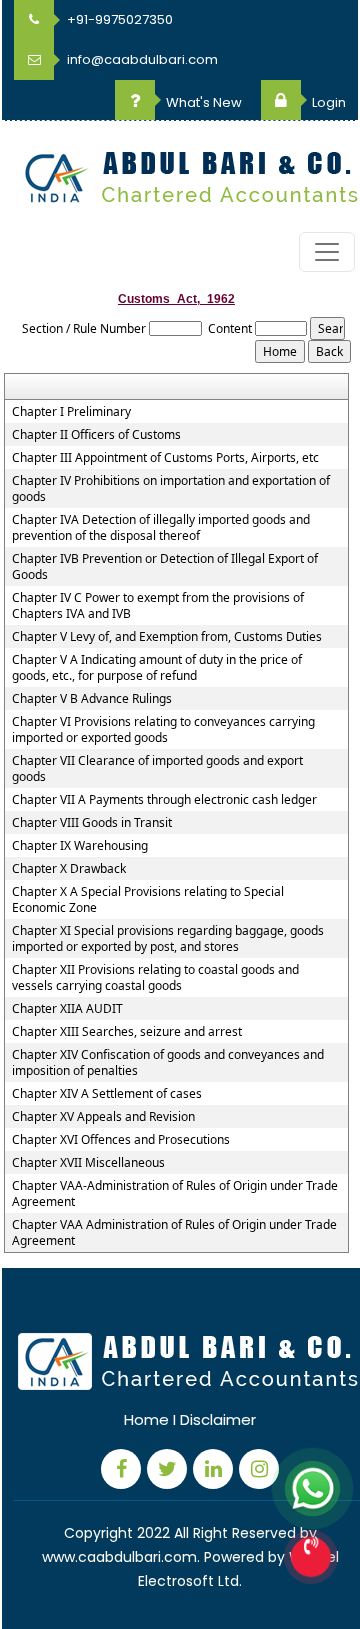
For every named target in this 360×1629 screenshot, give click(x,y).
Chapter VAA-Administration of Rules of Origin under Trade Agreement (175, 1194)
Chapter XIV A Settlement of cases (107, 1094)
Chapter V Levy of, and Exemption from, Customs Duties (167, 637)
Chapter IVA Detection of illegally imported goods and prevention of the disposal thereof (161, 528)
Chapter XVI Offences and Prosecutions (121, 1140)
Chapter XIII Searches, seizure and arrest (127, 1032)
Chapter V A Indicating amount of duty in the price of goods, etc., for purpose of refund (157, 668)
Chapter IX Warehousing (80, 846)
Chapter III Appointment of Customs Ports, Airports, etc (165, 458)
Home (146, 1419)
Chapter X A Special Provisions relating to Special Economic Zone (148, 900)
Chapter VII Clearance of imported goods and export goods (157, 769)
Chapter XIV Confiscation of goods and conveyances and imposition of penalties (168, 1063)
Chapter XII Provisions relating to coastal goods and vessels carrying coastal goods (155, 978)
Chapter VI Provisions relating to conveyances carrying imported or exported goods (163, 730)
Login (327, 102)
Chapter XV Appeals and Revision (103, 1117)
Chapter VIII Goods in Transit (92, 823)
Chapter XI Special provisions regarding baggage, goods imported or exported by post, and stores (168, 939)
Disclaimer (218, 1419)
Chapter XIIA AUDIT (67, 1009)
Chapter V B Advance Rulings (92, 699)
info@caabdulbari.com (141, 59)
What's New (202, 102)
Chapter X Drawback (69, 869)
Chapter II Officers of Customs (96, 435)
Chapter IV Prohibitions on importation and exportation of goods (171, 489)
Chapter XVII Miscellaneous (88, 1163)
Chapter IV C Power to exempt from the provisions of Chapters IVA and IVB (158, 606)
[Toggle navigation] (327, 252)
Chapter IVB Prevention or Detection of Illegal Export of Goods (165, 567)
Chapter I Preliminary (71, 412)
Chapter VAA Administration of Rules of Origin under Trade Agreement (174, 1233)
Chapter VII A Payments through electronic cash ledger (164, 800)
